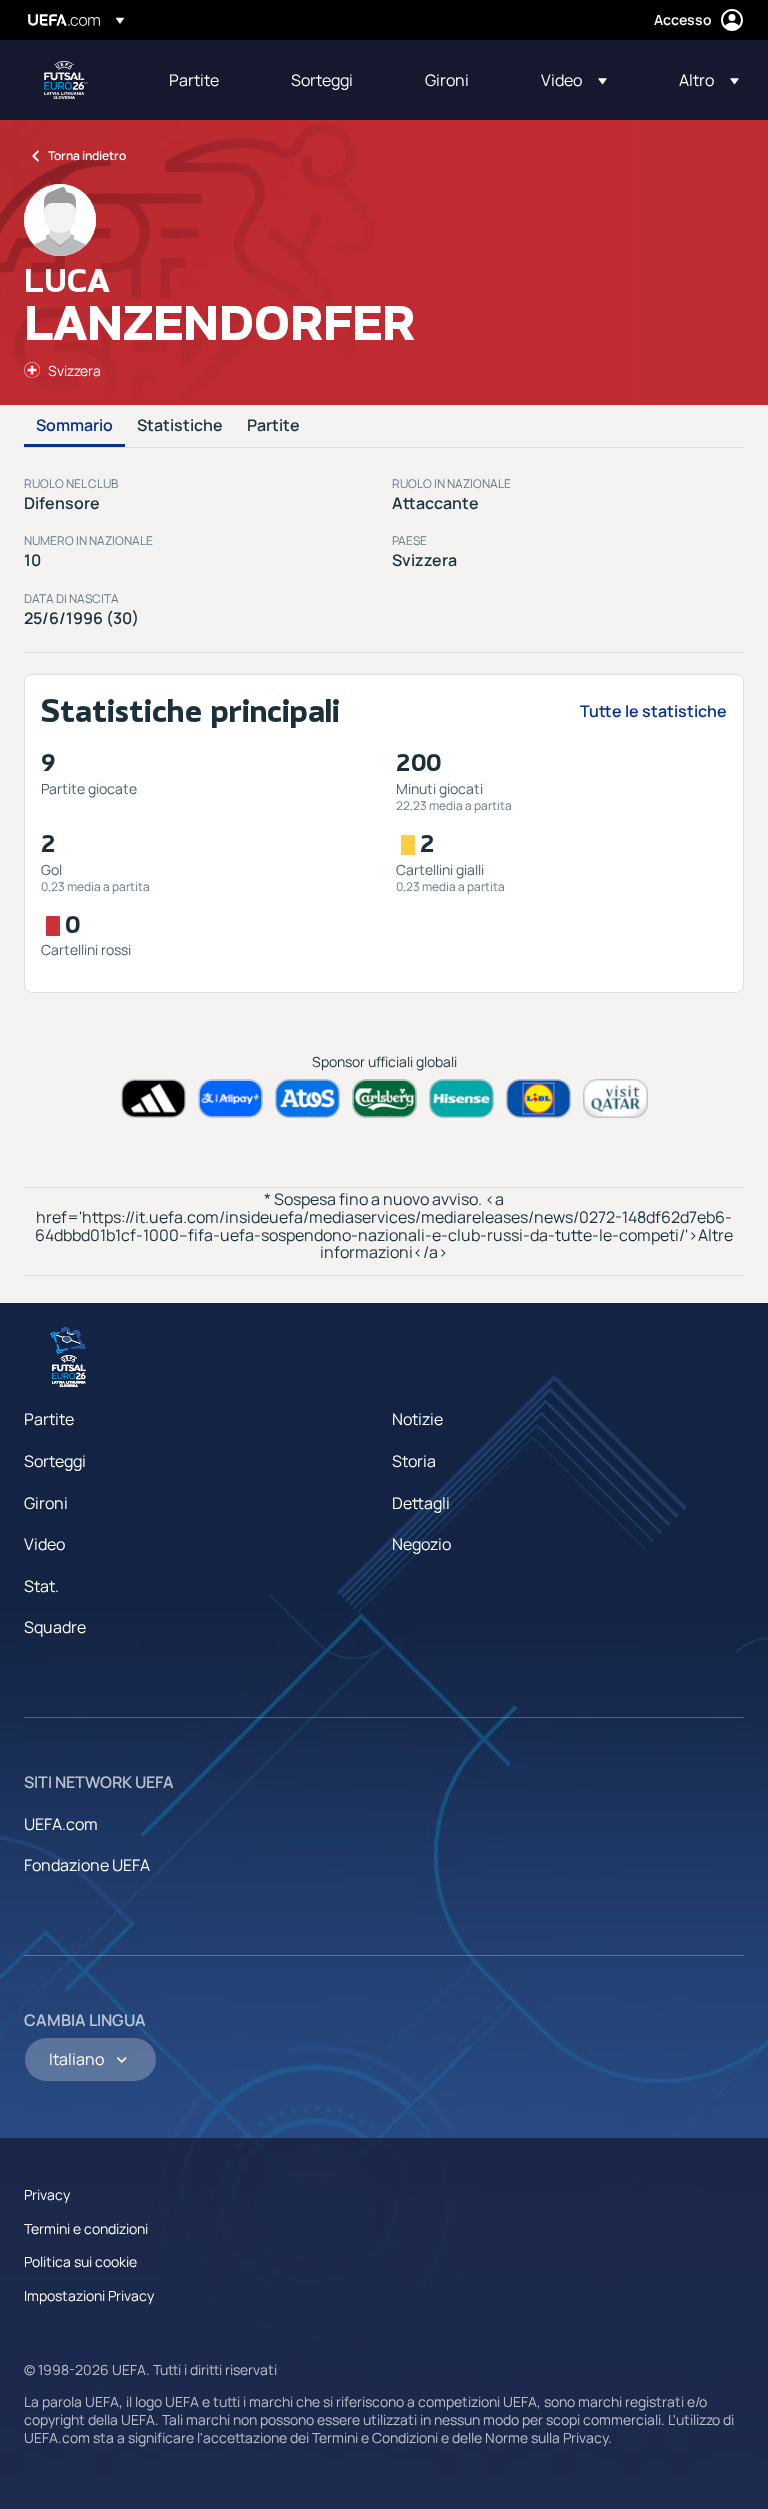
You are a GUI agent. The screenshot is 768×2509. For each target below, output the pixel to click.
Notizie (417, 1419)
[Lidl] (538, 1098)
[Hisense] (461, 1098)
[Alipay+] (230, 1098)
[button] (574, 80)
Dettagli (421, 1503)
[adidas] (153, 1098)
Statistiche (180, 426)
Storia (414, 1461)
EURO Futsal (66, 80)
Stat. (41, 1586)
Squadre (55, 1627)
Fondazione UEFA (87, 1865)
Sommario (74, 426)
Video (44, 1544)
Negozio (421, 1544)
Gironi (46, 1503)
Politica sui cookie (80, 2261)
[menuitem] (205, 80)
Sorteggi (55, 1461)
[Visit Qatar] (615, 1098)
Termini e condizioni (86, 2228)
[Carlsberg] (384, 1098)
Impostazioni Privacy (89, 2295)
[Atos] (307, 1098)
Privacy (47, 2194)
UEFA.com (61, 1824)
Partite (273, 426)
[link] (194, 80)
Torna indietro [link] (87, 155)
